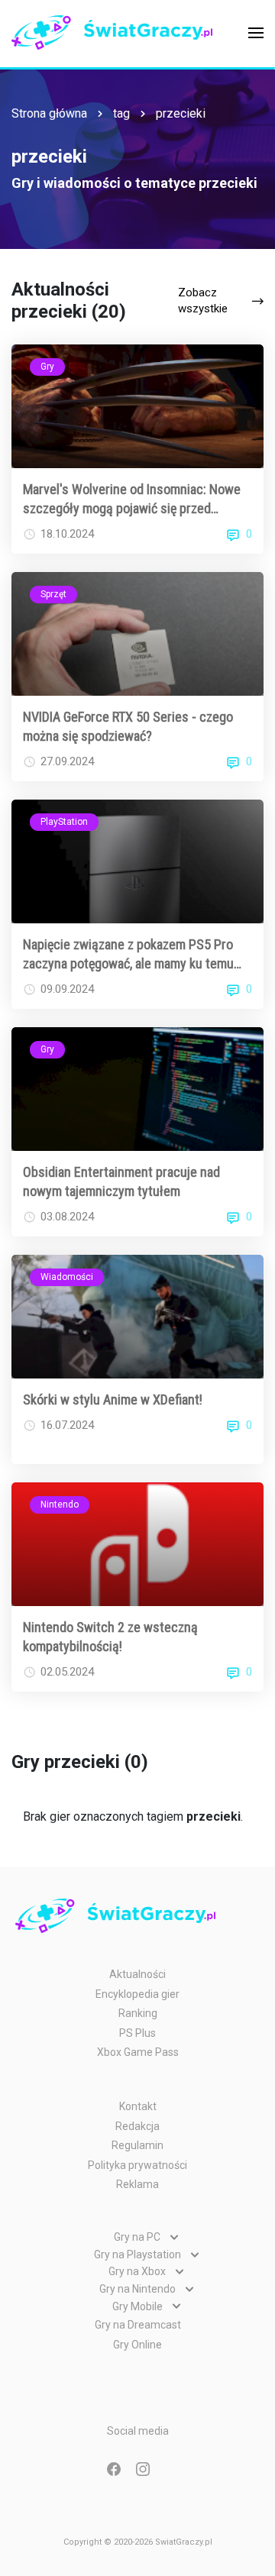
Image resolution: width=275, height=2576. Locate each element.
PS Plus (137, 2033)
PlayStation (64, 822)
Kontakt (138, 2106)
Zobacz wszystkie (203, 301)
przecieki (181, 113)
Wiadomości (67, 1277)
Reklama (137, 2184)
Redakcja (137, 2126)
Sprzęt (53, 594)
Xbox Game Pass (138, 2052)
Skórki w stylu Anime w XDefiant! (113, 1400)
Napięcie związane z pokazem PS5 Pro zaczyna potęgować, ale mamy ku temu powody (128, 955)
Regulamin (137, 2145)
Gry (47, 367)
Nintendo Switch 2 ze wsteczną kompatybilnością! (110, 1637)
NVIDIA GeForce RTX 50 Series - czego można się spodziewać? (128, 726)
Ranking (138, 2013)
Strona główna (49, 113)
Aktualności (137, 1974)
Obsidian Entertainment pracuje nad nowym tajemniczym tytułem (121, 1181)
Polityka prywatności (137, 2165)
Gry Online (137, 2345)
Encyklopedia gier (137, 1994)
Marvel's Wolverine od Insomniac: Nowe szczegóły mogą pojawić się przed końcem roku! (132, 499)
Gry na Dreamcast (138, 2325)
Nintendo (60, 1505)
